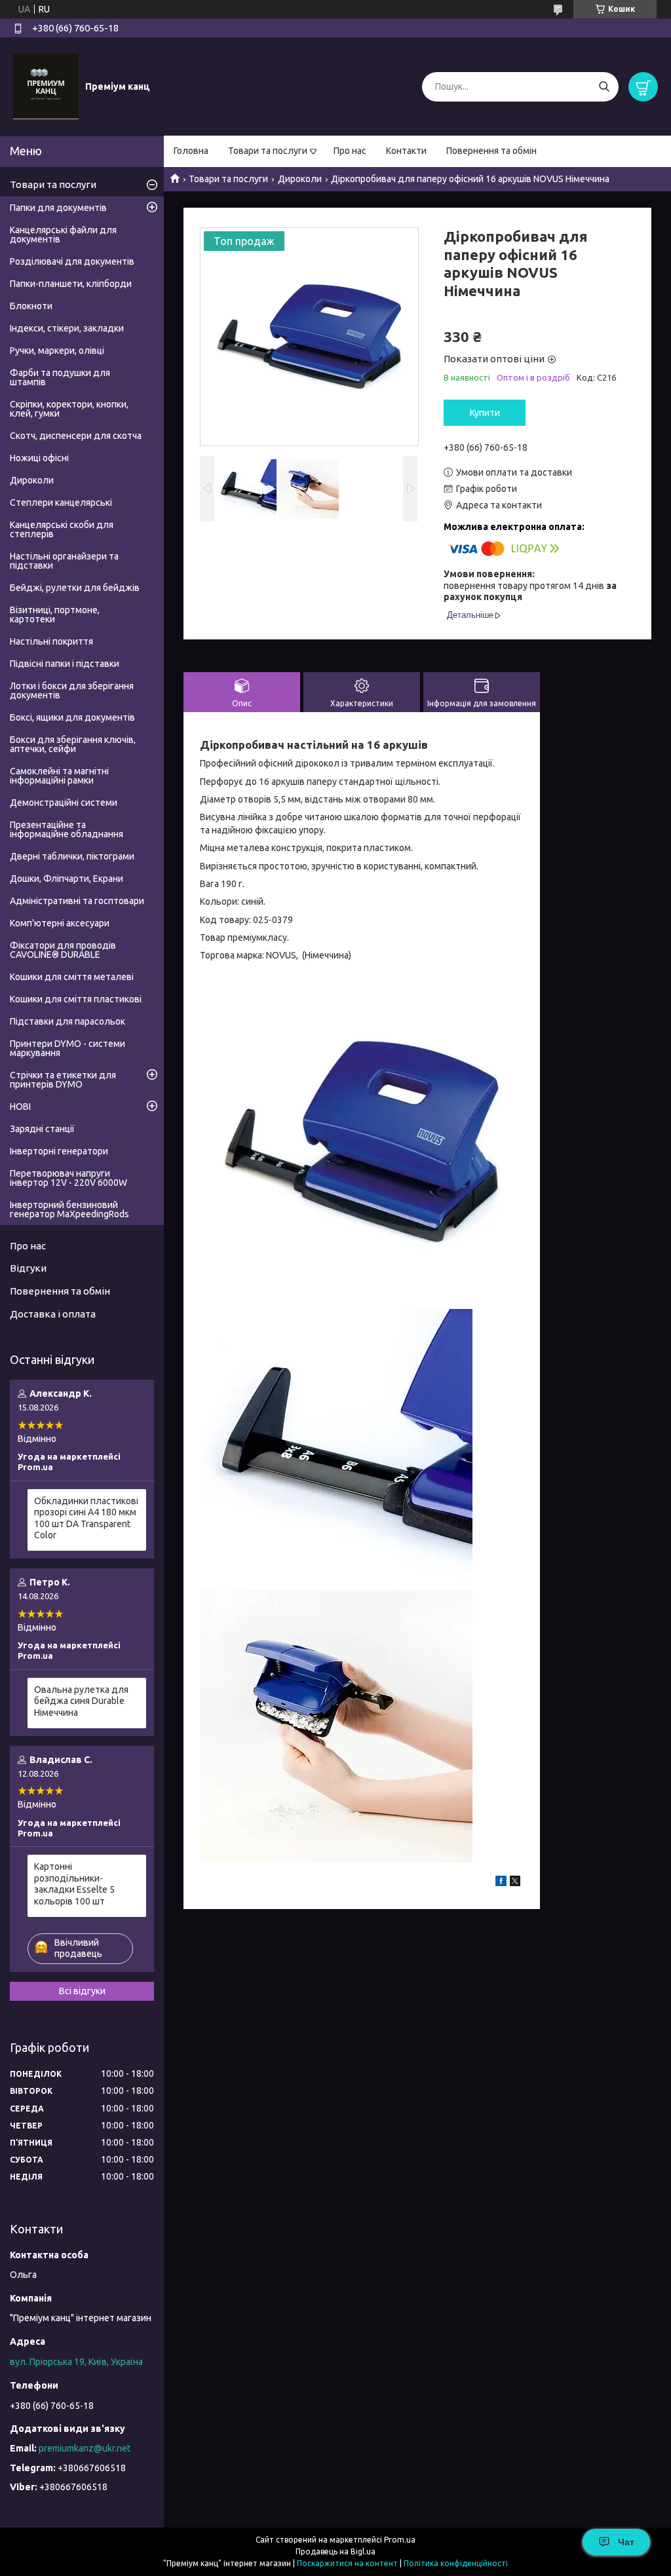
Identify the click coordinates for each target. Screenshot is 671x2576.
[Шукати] (604, 87)
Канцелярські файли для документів (63, 235)
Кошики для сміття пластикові (76, 999)
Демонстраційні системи (64, 803)
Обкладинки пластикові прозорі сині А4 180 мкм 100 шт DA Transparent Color (86, 1518)
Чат (626, 2542)
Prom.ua (400, 2540)
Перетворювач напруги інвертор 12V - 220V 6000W (68, 1178)
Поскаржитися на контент (347, 2563)
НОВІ (20, 1107)
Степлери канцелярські (61, 502)
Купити (485, 413)
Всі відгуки (82, 1991)
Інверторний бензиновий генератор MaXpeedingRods (69, 1209)
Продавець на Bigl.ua (335, 2551)
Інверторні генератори (59, 1151)
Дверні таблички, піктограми (72, 856)
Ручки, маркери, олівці (57, 350)
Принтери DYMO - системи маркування (67, 1048)
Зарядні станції (42, 1129)
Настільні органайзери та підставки (64, 561)
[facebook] (501, 1883)
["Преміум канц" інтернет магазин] (46, 86)
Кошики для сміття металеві (72, 977)
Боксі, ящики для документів (72, 717)
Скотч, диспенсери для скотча (76, 436)
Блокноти (31, 306)
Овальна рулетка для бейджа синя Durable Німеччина (81, 1701)
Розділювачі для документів (72, 261)
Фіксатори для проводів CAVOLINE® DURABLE (63, 950)
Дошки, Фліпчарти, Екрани (67, 879)
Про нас (350, 151)
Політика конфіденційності (456, 2563)
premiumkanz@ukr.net (85, 2448)
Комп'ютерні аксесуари (60, 923)
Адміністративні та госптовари (77, 901)
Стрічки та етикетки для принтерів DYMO (63, 1080)
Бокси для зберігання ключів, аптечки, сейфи (73, 744)
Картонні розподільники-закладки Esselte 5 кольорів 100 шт (74, 1884)
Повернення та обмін (491, 151)
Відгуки (28, 1268)
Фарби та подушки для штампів (60, 377)
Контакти (406, 151)
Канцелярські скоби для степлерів (62, 529)
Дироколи (300, 179)
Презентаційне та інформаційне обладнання (67, 829)
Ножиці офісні (39, 458)
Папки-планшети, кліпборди (71, 284)
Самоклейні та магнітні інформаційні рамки (59, 776)
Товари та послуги (268, 151)
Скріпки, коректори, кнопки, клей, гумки (69, 409)
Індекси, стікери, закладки (67, 328)
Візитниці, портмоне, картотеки (55, 615)
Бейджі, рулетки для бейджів (75, 588)
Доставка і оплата (53, 1314)
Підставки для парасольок (67, 1021)
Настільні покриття (51, 641)
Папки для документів (58, 208)
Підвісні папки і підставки (65, 664)
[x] (515, 1883)
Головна (191, 151)
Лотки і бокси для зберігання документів (72, 691)
